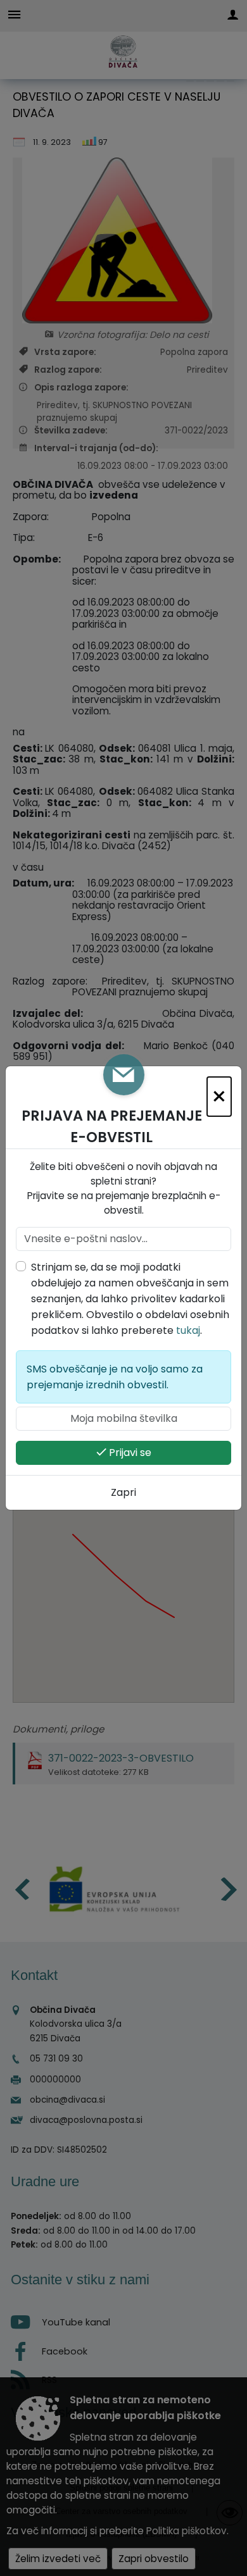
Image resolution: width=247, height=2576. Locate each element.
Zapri (123, 1492)
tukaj (188, 1330)
